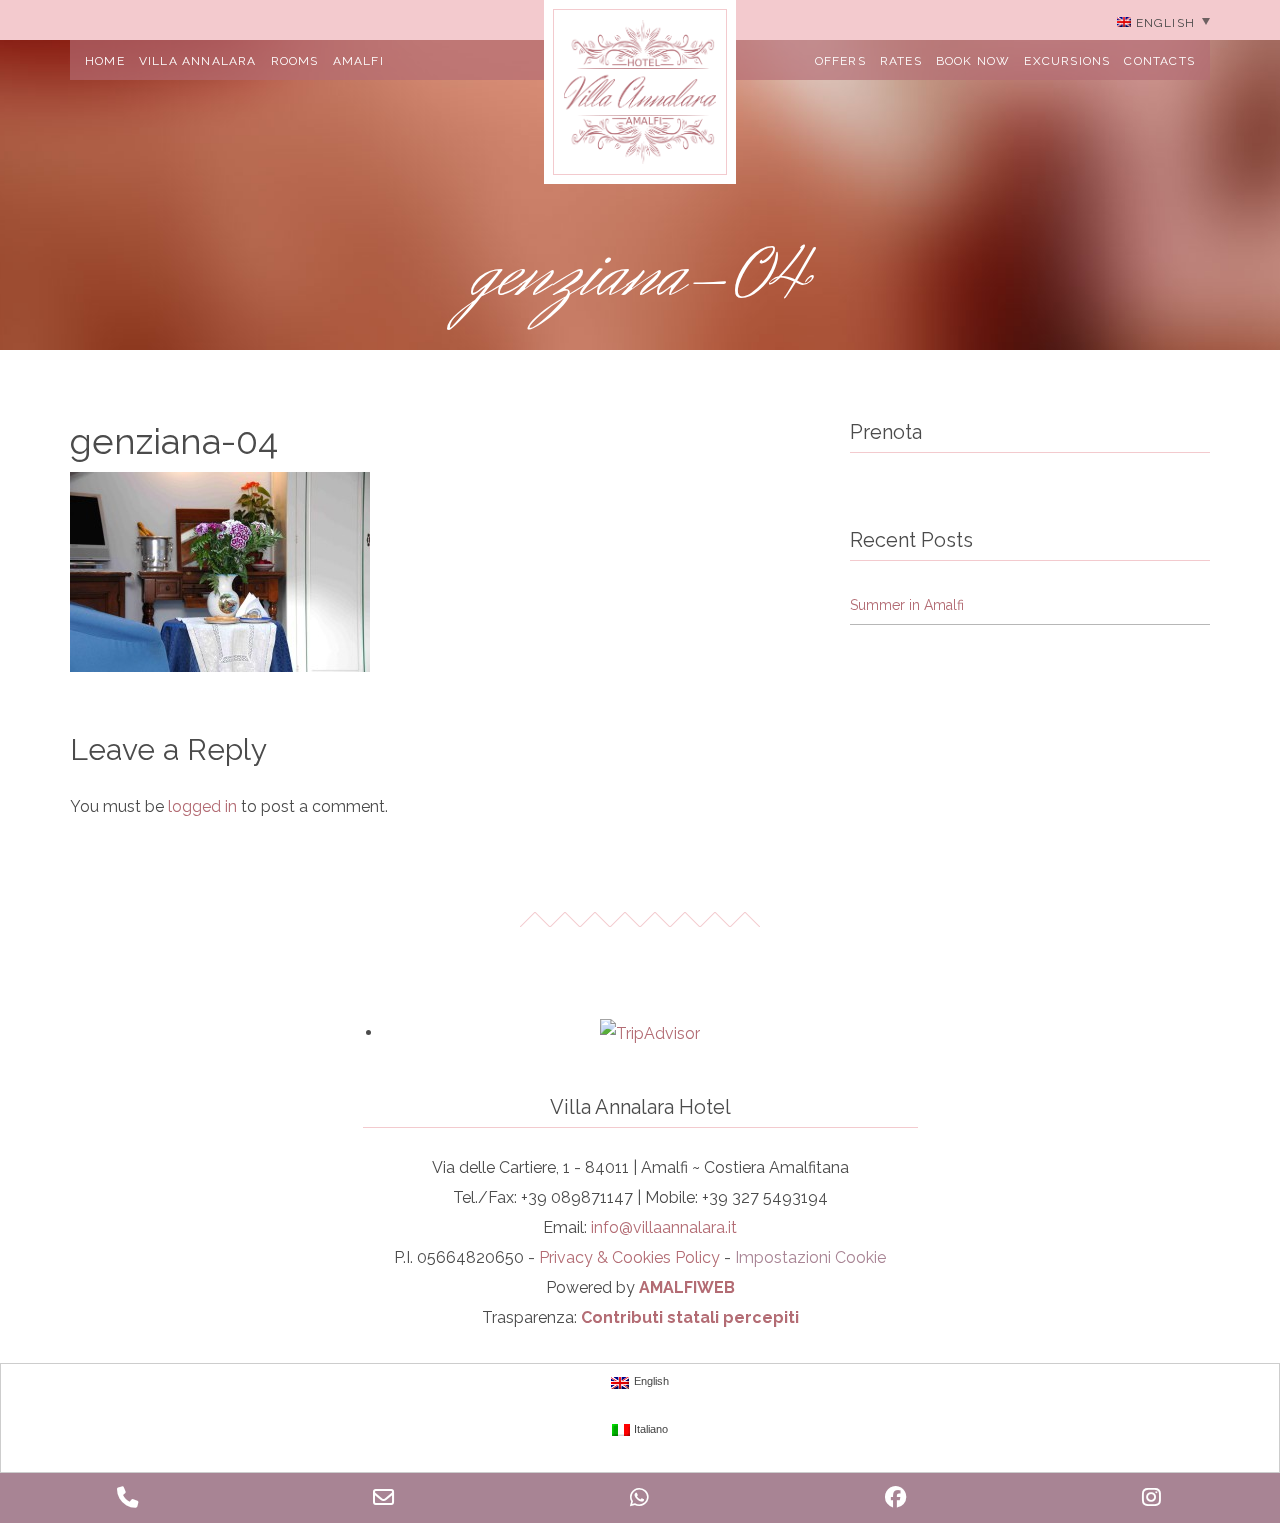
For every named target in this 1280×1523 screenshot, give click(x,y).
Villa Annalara (198, 61)
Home (105, 61)
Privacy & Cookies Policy (629, 1257)
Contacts (1159, 61)
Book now (973, 61)
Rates (901, 61)
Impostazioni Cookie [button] (810, 1257)
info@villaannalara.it (664, 1227)
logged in (202, 806)
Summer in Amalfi (907, 605)
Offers (840, 61)
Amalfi (358, 61)
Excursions (1067, 61)
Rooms (295, 61)
